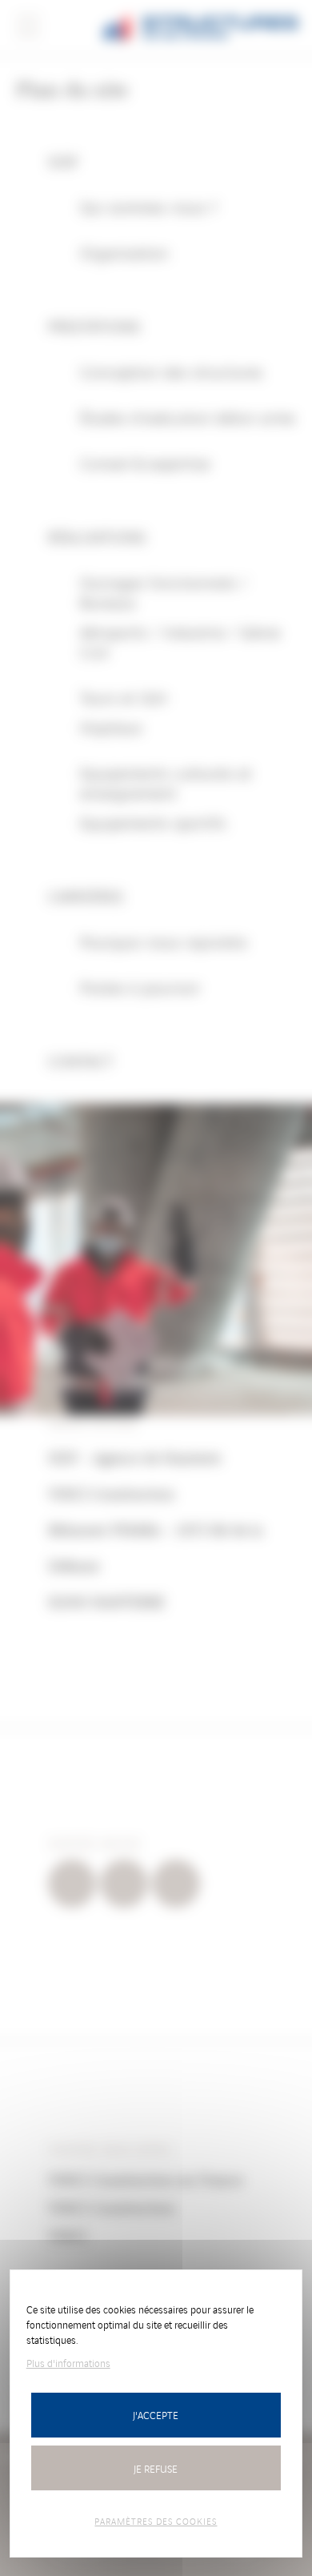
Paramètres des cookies (156, 2521)
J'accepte (156, 2415)
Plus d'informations (68, 2363)
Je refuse (156, 2468)
